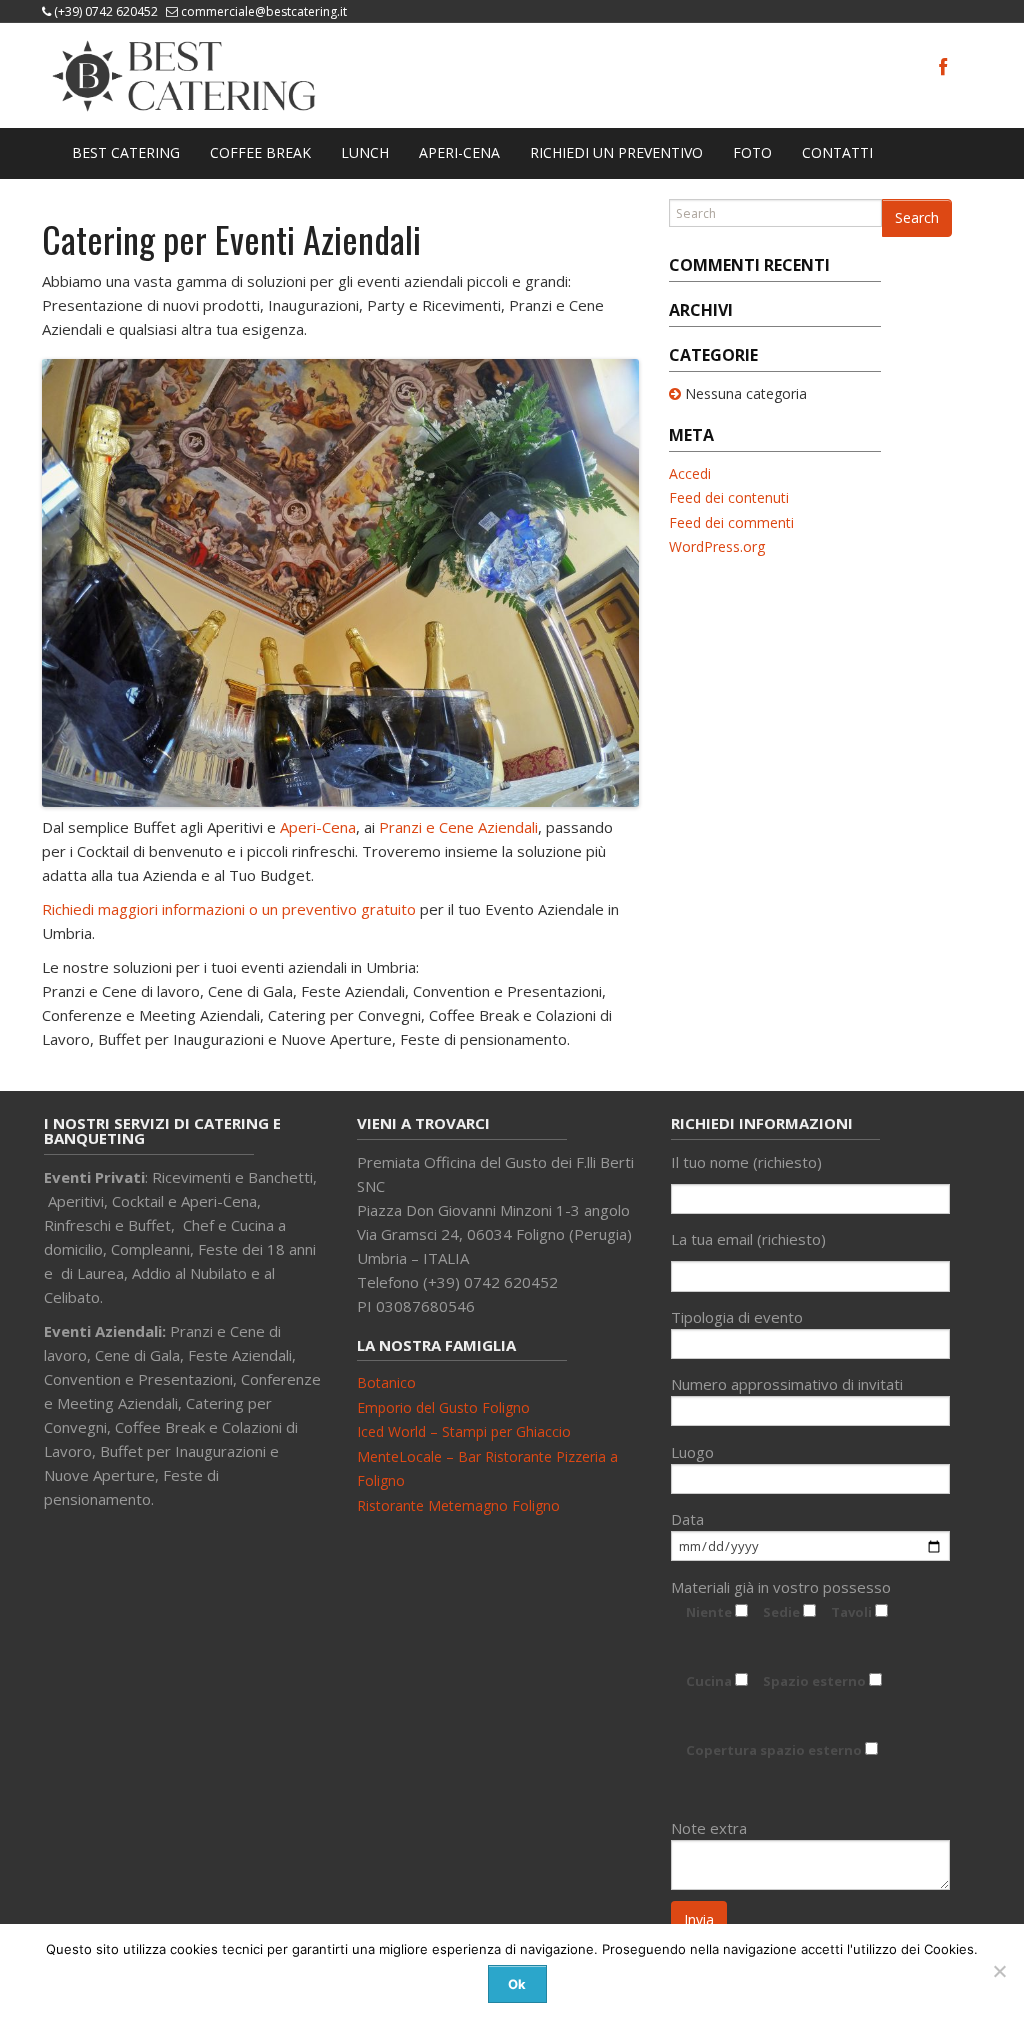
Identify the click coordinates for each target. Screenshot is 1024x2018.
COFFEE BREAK (260, 152)
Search (917, 217)
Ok (517, 1984)
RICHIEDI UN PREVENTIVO (616, 152)
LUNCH (365, 152)
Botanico (386, 1382)
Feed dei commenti (731, 522)
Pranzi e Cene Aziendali (458, 827)
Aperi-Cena (318, 827)
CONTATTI (837, 152)
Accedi (690, 473)
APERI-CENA (459, 152)
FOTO (752, 152)
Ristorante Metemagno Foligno (458, 1505)
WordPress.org (717, 546)
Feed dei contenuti (729, 497)
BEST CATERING (126, 152)
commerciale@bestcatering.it (264, 11)
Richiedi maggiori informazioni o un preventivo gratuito (229, 909)
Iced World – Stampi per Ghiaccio (464, 1431)
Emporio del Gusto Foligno (443, 1407)
